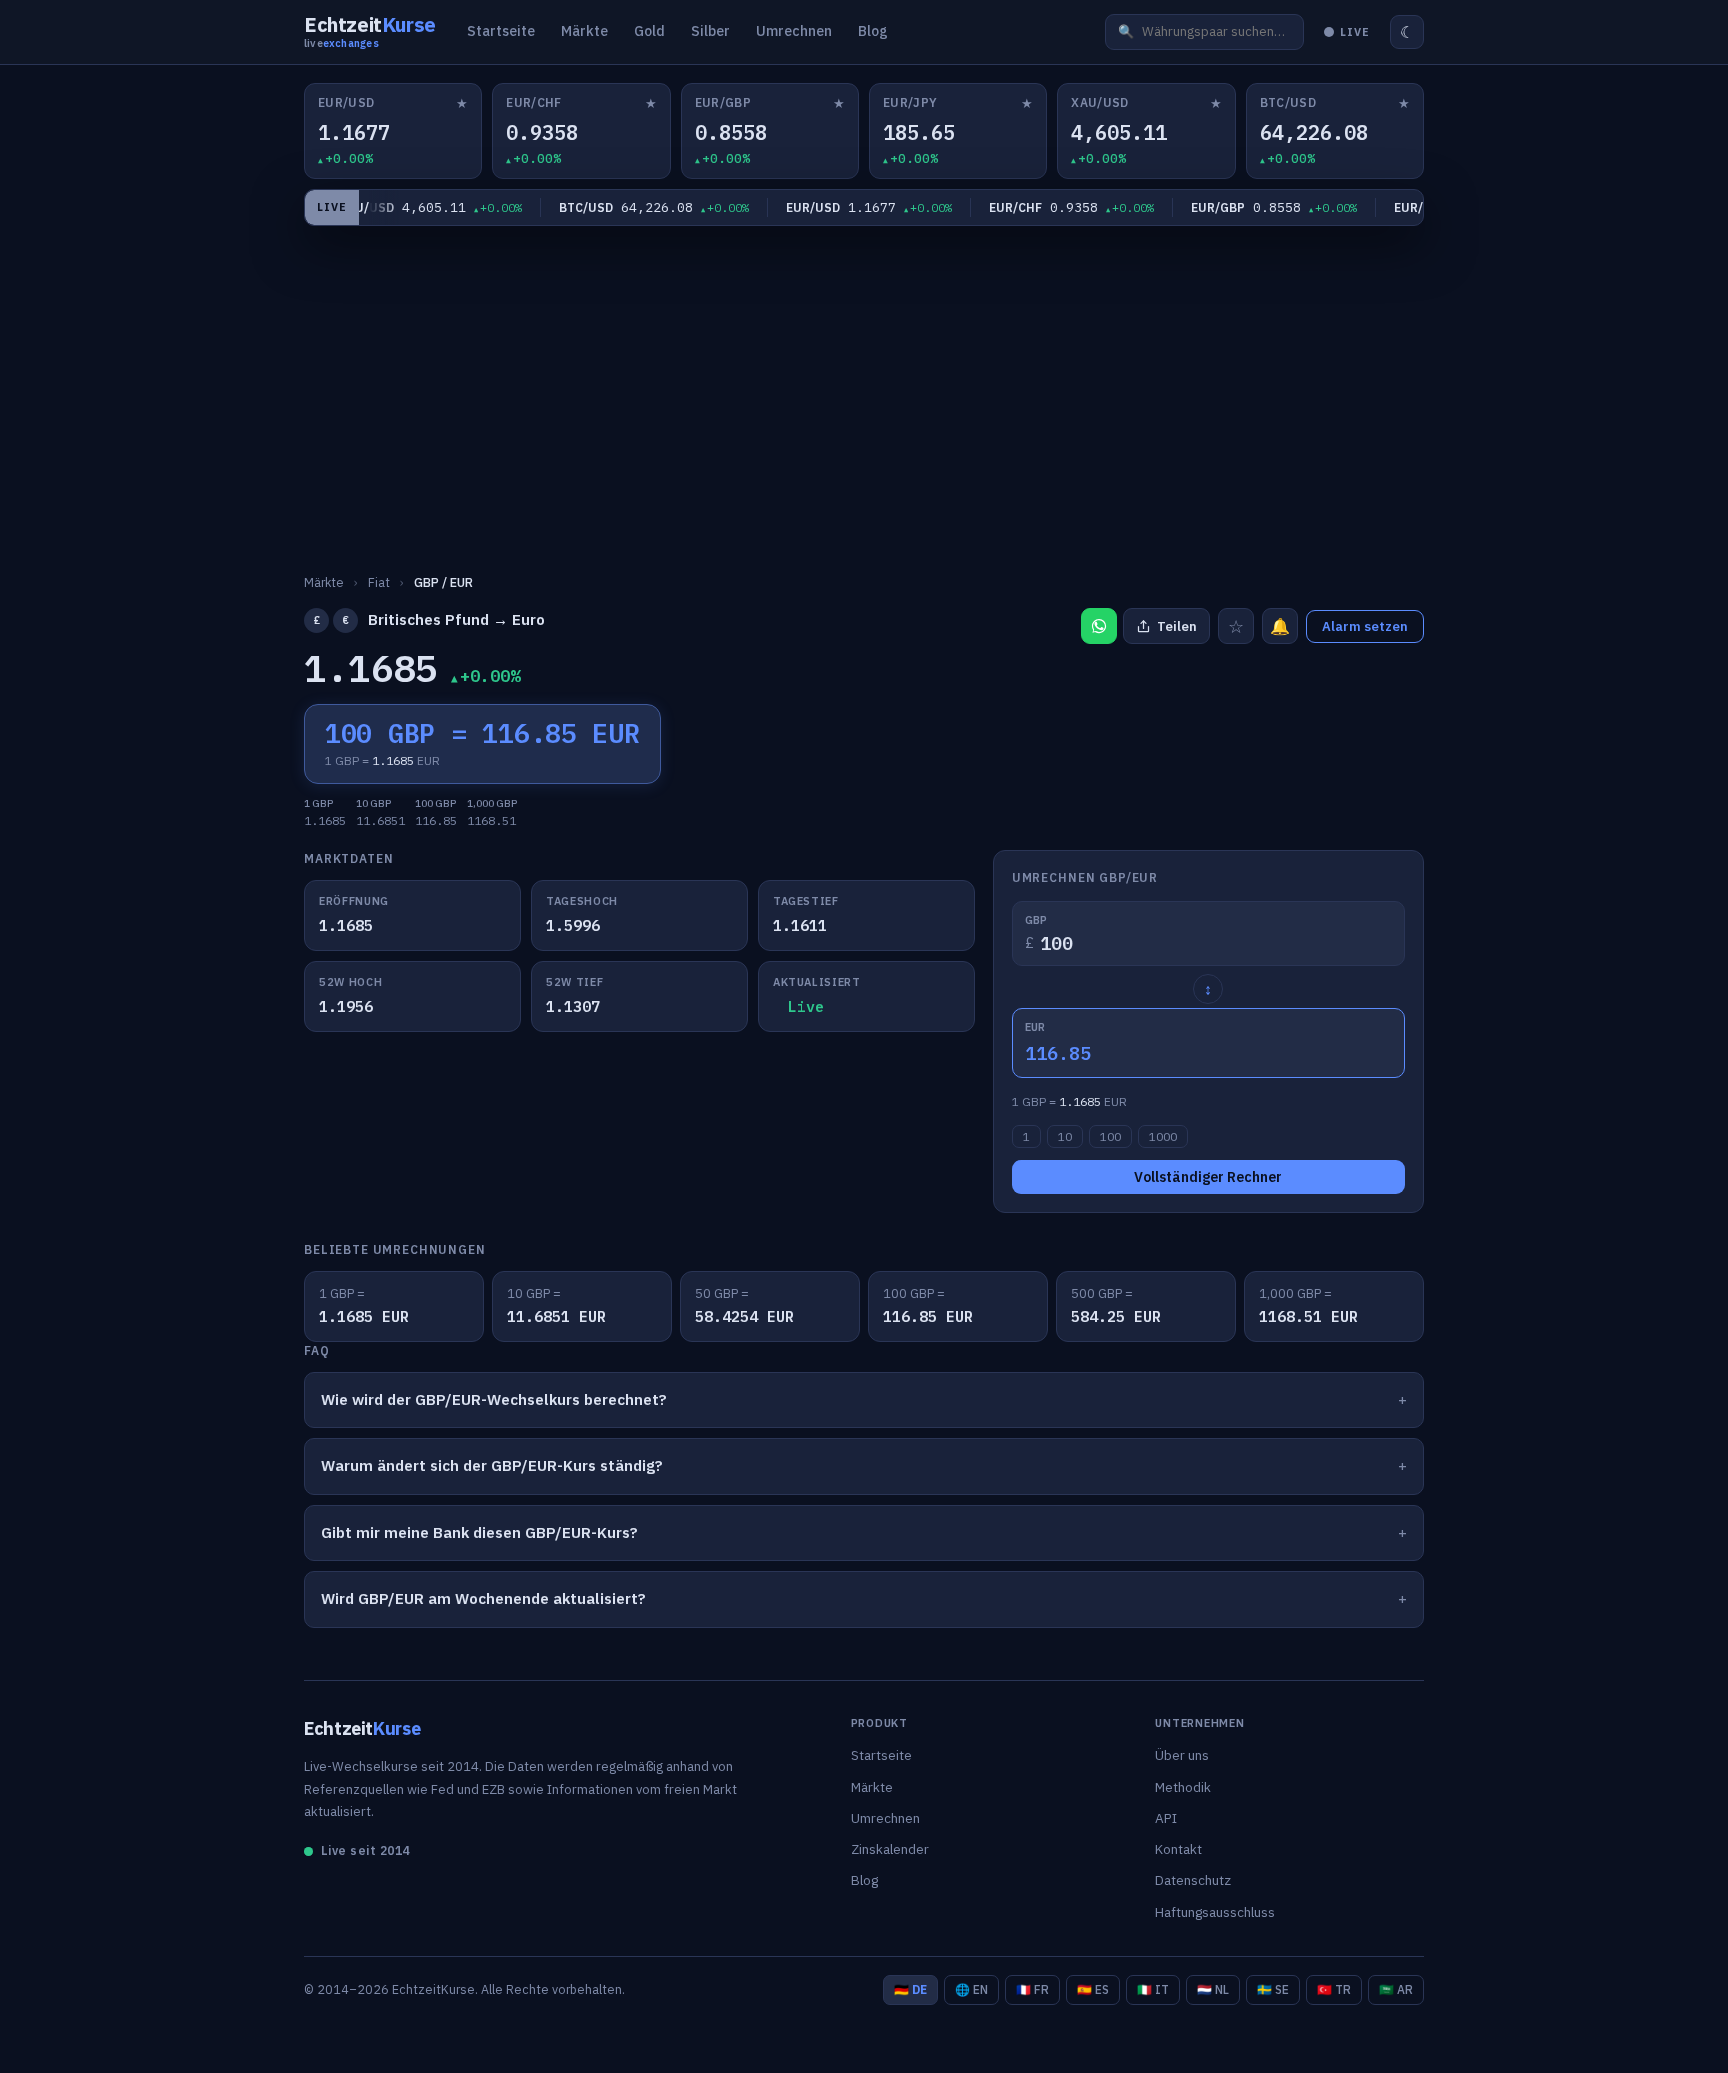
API (1166, 1818)
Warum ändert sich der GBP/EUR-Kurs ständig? (492, 1465)
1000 (1163, 1136)
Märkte (584, 31)
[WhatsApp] (1099, 626)
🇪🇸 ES (1093, 1989)
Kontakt (1178, 1849)
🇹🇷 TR (1334, 1989)
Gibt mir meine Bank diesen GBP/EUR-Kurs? (479, 1532)
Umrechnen (794, 31)
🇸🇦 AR (1396, 1989)
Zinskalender (890, 1849)
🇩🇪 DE (910, 1989)
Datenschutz (1193, 1880)
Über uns (1182, 1755)
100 (1110, 1136)
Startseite (501, 31)
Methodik (1183, 1787)
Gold (649, 31)
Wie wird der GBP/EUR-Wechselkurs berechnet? (494, 1399)
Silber (710, 31)
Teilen (1177, 626)
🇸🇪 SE (1273, 1989)
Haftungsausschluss (1215, 1912)
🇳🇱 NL (1213, 1989)
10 (1065, 1136)
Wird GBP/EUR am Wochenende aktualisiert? (483, 1598)
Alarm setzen (1365, 626)
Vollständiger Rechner (1208, 1177)
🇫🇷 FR (1032, 1989)
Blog (873, 31)
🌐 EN (971, 1989)
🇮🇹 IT (1153, 1989)
